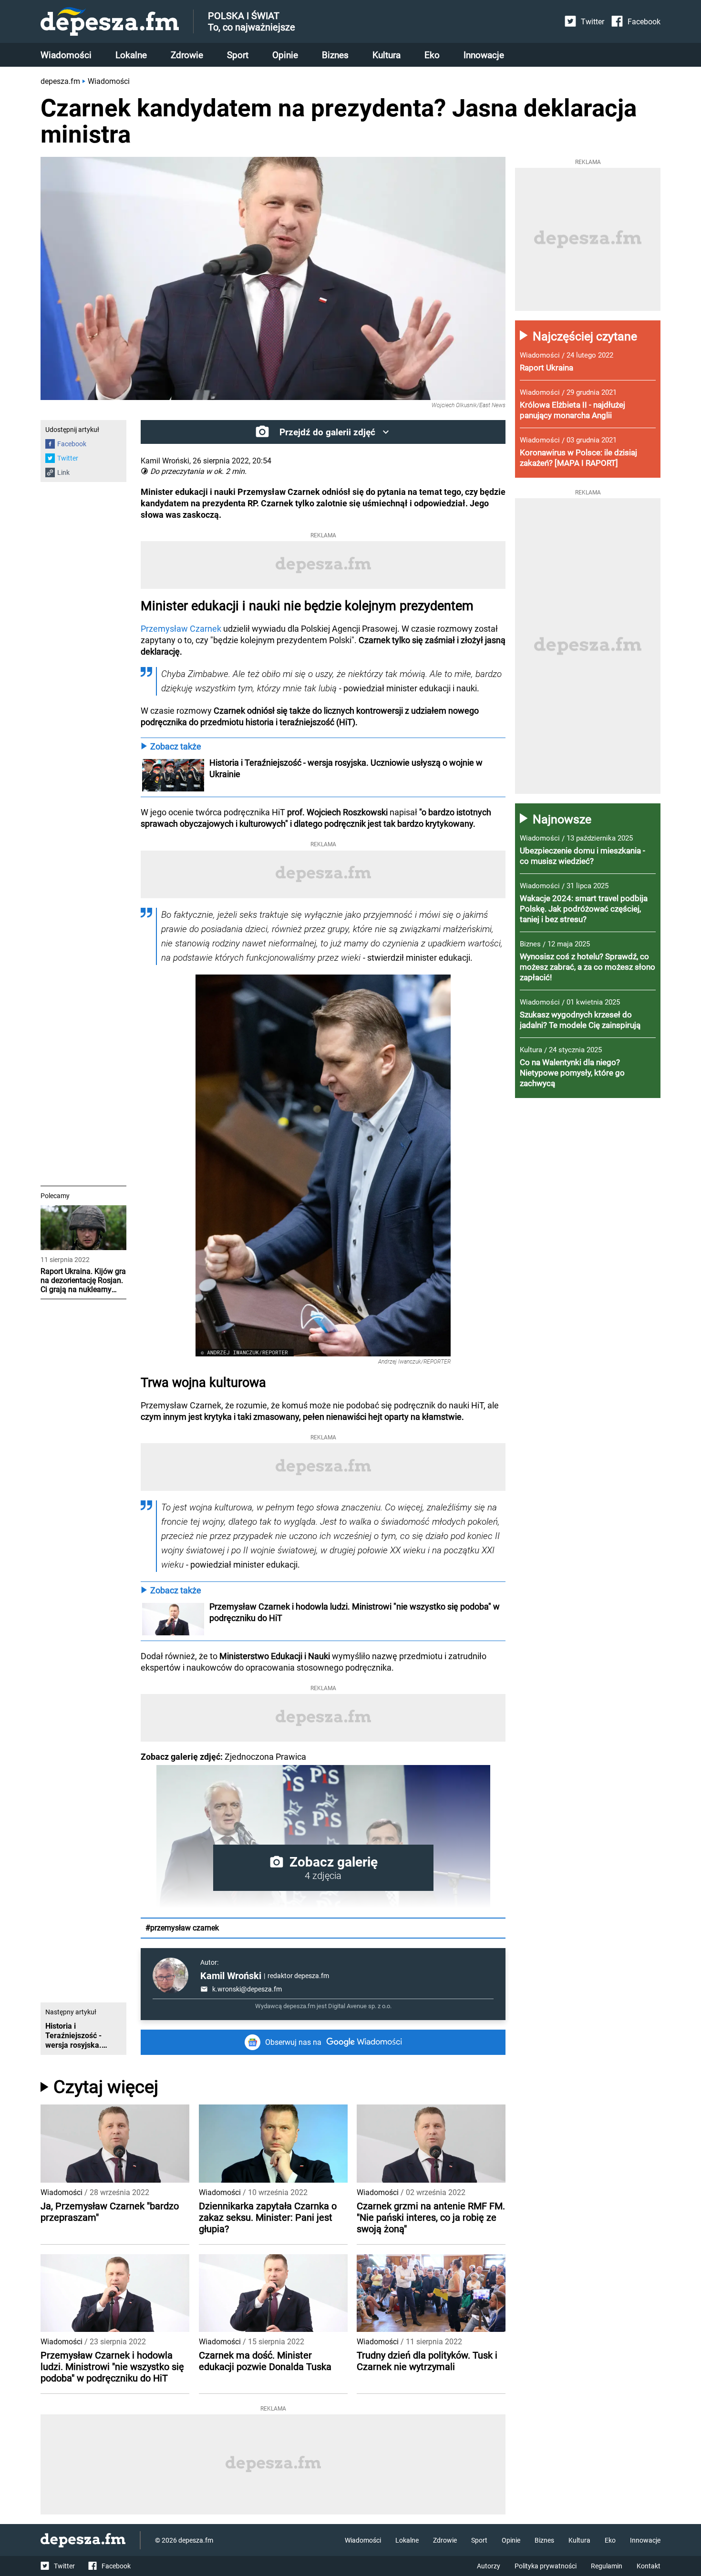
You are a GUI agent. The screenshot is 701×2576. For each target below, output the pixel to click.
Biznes (335, 55)
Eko (432, 55)
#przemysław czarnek (182, 1928)
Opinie (285, 55)
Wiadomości (66, 55)
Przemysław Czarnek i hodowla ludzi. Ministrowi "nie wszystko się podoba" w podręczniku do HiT (356, 1612)
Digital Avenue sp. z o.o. (360, 2006)
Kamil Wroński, (166, 461)
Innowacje (484, 55)
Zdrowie (187, 55)
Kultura (387, 55)
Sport (238, 55)
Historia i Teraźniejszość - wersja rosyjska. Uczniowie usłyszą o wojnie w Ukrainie (347, 768)
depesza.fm (60, 81)
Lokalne (131, 55)
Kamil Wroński (231, 1976)
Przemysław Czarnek (181, 629)
